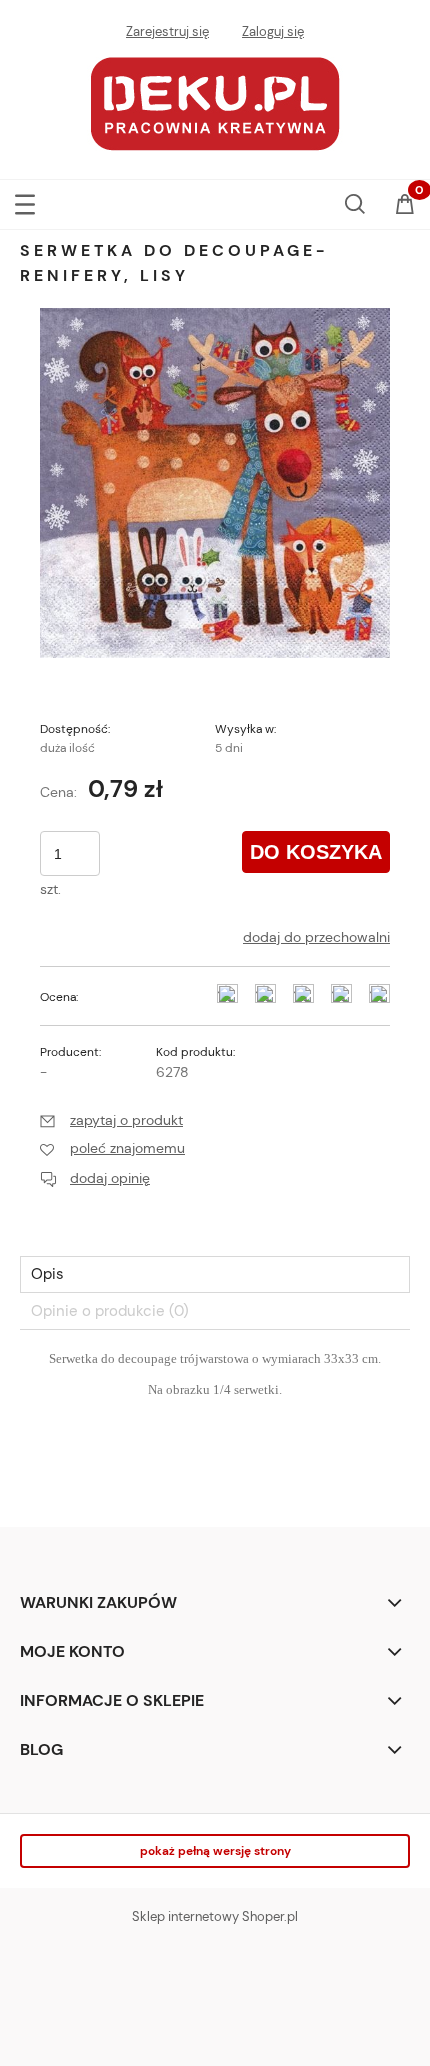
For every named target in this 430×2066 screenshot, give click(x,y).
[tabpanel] (215, 1422)
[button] (25, 200)
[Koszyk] (405, 206)
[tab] (215, 1274)
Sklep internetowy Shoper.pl (215, 1916)
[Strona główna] (215, 102)
